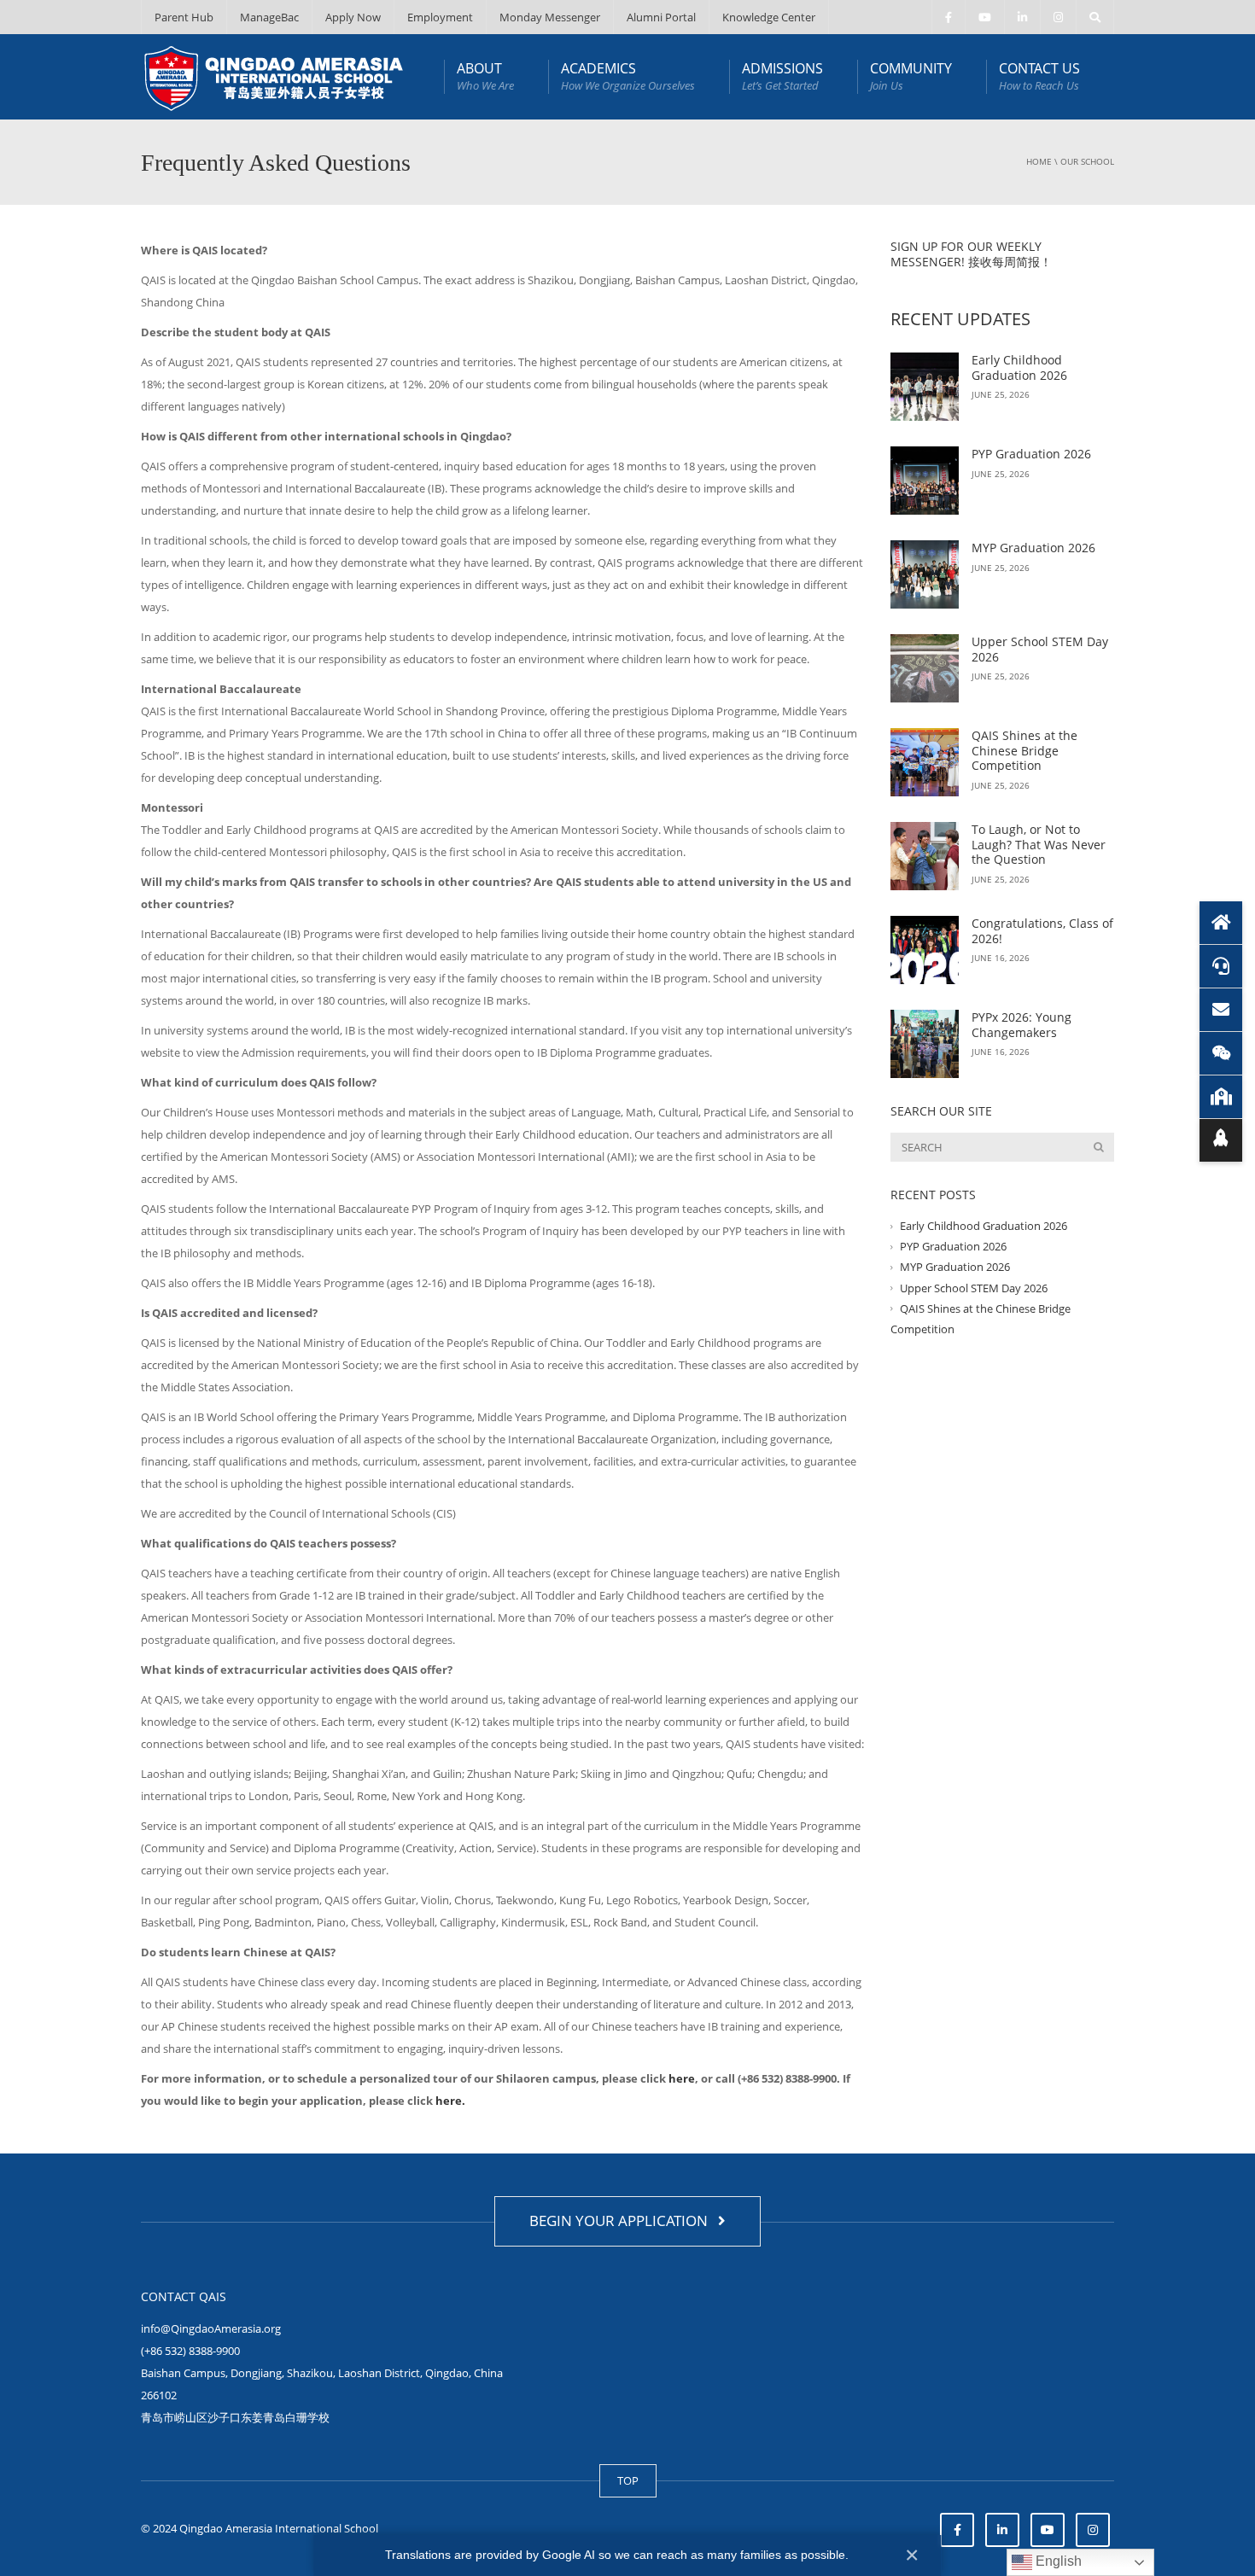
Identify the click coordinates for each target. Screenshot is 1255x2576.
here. (450, 2101)
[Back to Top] (1221, 1140)
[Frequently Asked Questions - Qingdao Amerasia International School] (274, 77)
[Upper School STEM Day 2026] (925, 668)
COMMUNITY (911, 76)
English (1057, 2561)
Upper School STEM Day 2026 (1040, 649)
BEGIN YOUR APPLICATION (622, 2220)
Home (1039, 161)
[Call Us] (1221, 966)
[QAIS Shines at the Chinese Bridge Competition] (925, 762)
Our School (1087, 161)
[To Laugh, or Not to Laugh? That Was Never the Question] (925, 856)
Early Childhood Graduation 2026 (1019, 367)
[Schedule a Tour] (1221, 1097)
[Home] (1221, 923)
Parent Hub (184, 17)
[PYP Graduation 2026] (925, 481)
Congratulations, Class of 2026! (1042, 931)
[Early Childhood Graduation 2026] (925, 387)
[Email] (1221, 1010)
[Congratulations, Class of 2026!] (925, 950)
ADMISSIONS (782, 76)
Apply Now (353, 17)
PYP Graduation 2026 (1031, 454)
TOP (628, 2480)
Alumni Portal (661, 17)
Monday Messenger (550, 17)
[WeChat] (1221, 1053)
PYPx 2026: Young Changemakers (1022, 1025)
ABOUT (485, 76)
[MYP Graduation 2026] (925, 574)
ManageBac (269, 17)
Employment (440, 17)
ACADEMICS (628, 76)
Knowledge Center (769, 17)
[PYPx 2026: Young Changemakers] (925, 1044)
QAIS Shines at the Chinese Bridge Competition (1024, 750)
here (682, 2078)
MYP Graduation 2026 (1033, 548)
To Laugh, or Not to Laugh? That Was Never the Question (1039, 844)
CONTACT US (1039, 76)
